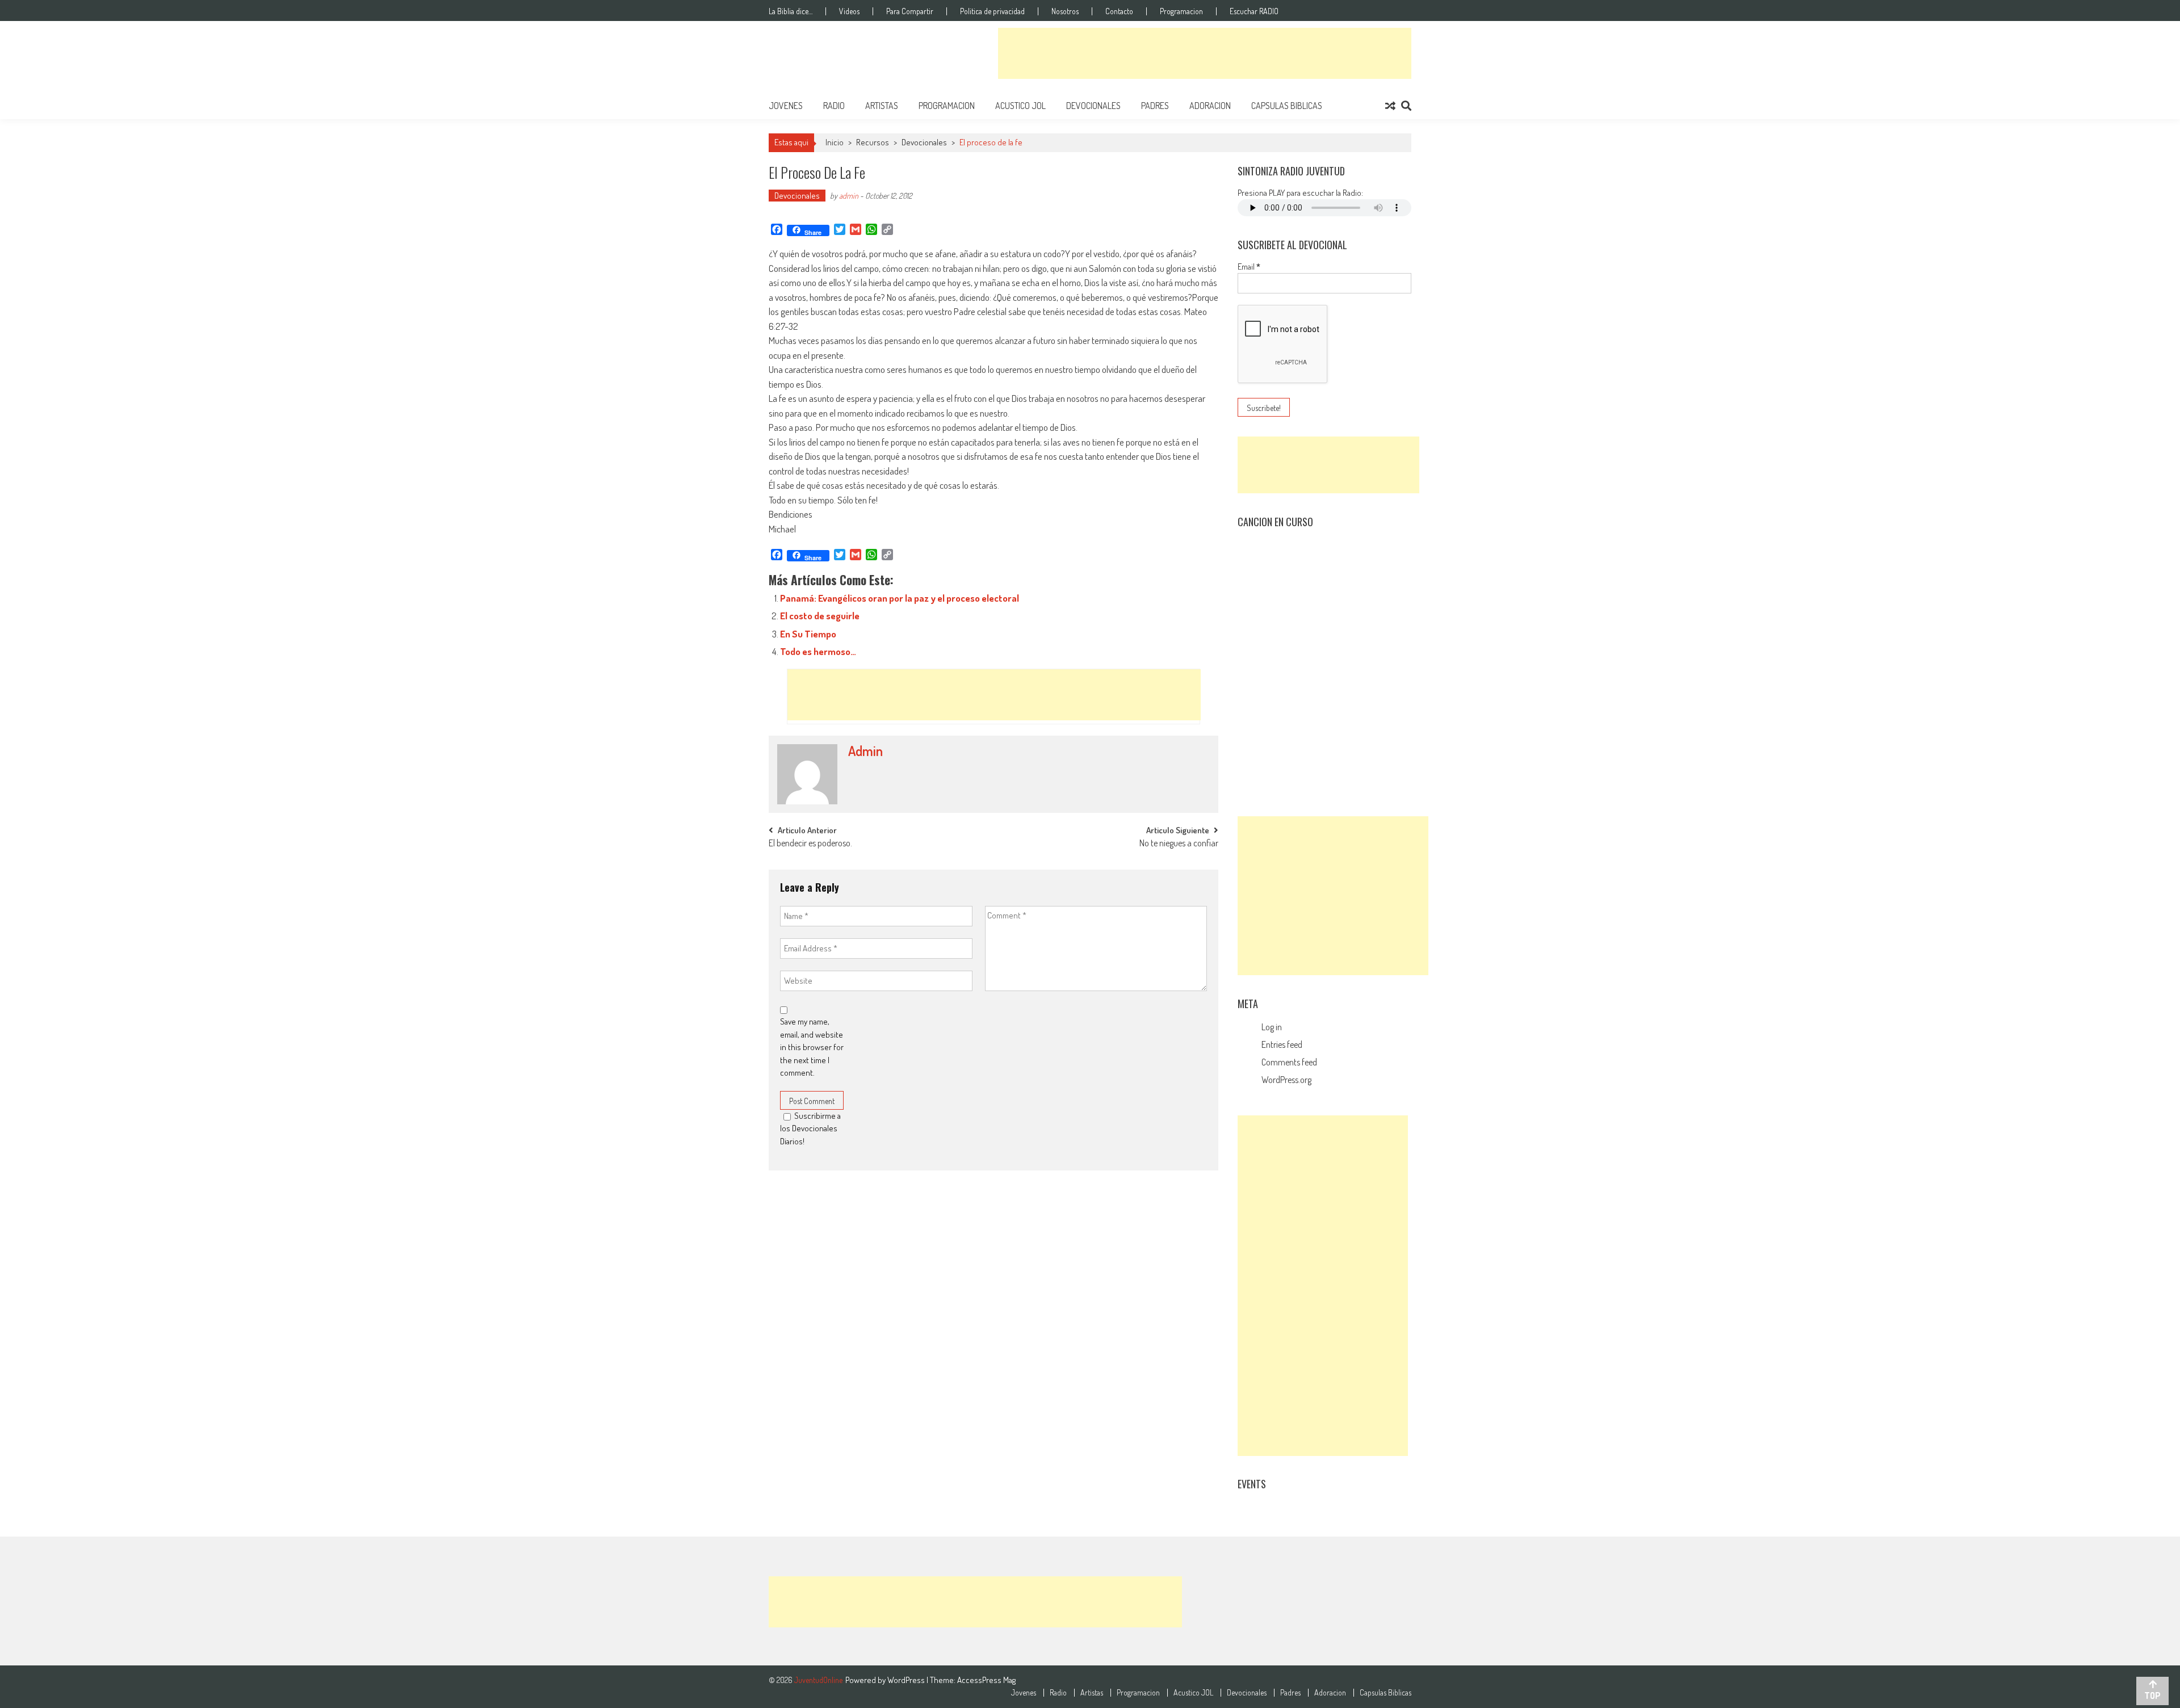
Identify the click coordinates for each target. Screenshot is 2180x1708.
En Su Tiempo (808, 634)
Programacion (1181, 11)
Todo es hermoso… (818, 651)
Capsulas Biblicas (1287, 106)
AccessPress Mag (986, 1680)
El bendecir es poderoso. (810, 844)
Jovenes (786, 106)
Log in (1272, 1027)
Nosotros (1065, 11)
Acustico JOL (1020, 106)
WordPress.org (1286, 1080)
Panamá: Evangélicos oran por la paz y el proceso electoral (900, 598)
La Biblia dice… (791, 11)
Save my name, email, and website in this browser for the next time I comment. (812, 1047)
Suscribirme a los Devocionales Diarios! (810, 1128)
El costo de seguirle (820, 616)
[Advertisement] (1205, 53)
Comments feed (1289, 1062)
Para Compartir (910, 11)
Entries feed (1282, 1044)
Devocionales (1093, 106)
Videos (849, 11)
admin (849, 196)
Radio (834, 106)
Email (1249, 267)
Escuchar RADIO (1254, 11)
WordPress (907, 1680)
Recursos (873, 142)
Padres (1155, 106)
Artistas (882, 106)
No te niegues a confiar (1179, 844)
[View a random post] (1390, 106)
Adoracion (1210, 106)
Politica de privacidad (992, 11)
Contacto (1119, 11)
